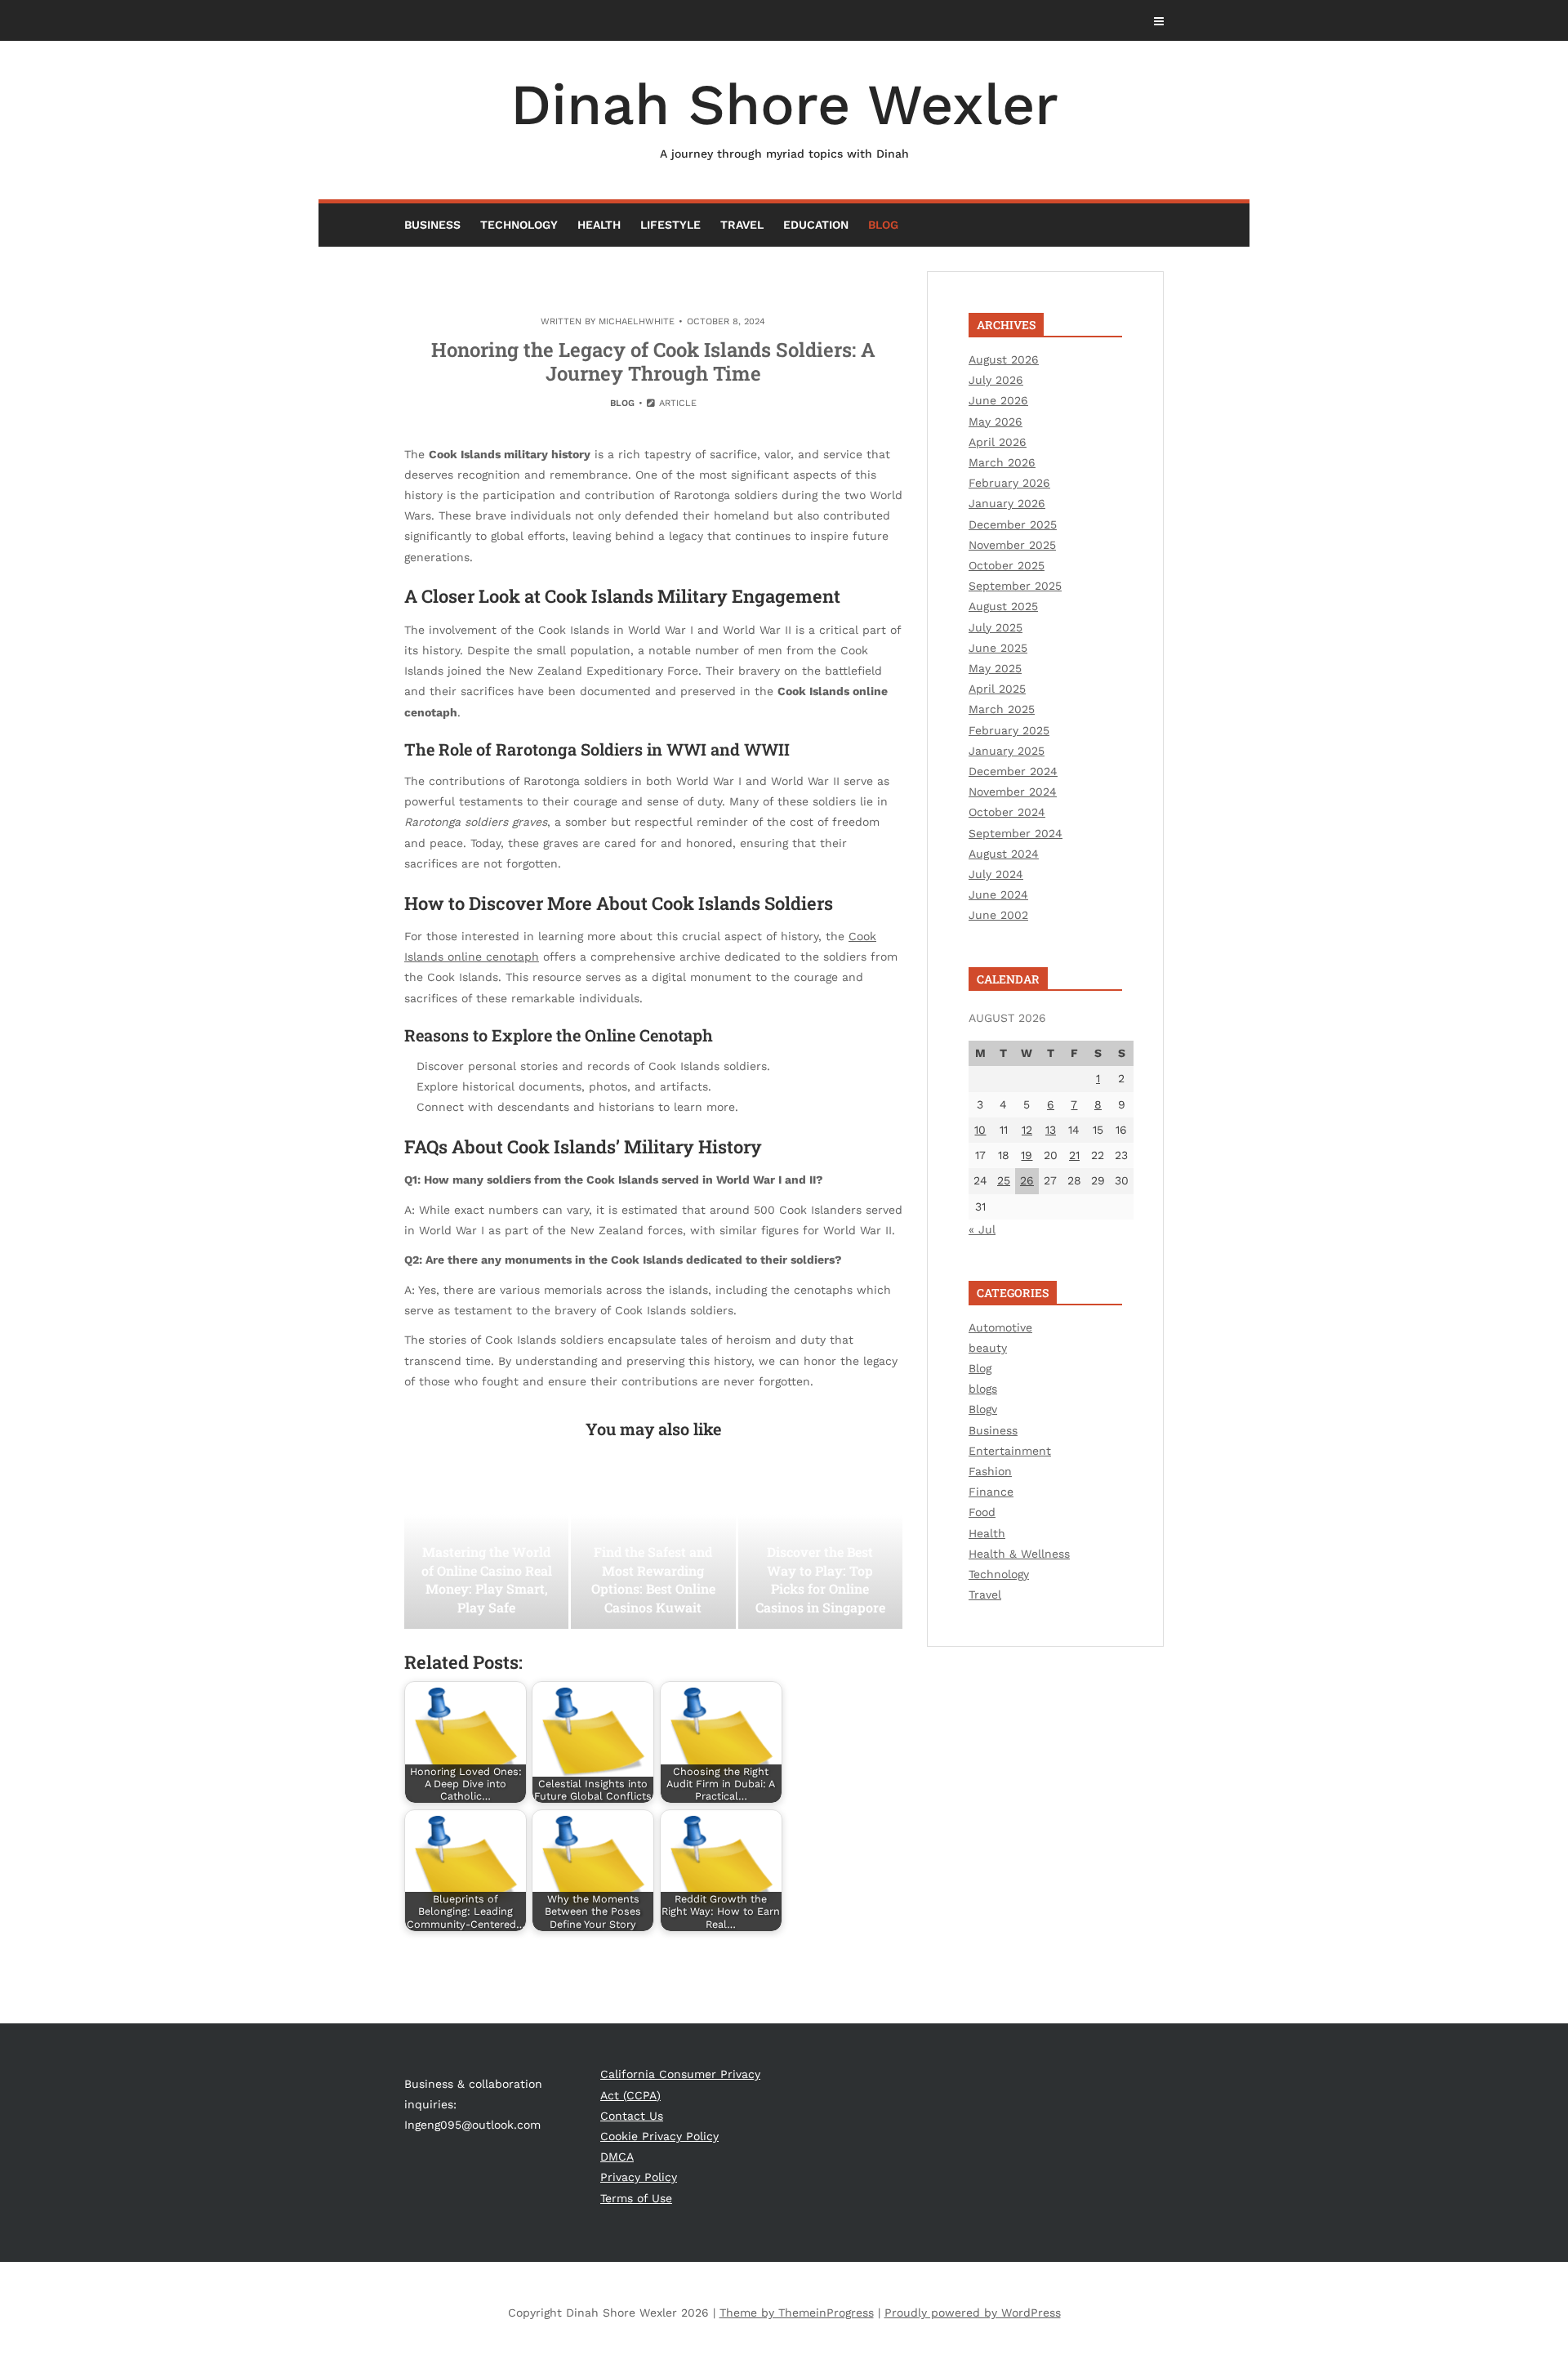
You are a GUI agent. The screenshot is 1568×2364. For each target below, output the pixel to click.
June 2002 (998, 915)
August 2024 (1004, 854)
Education (816, 225)
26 (1027, 1180)
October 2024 (1007, 812)
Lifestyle (670, 225)
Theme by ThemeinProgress (797, 2313)
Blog (883, 225)
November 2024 (1013, 792)
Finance (991, 1492)
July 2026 (996, 380)
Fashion (990, 1471)
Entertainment (1010, 1451)
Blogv (983, 1409)
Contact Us (632, 2116)
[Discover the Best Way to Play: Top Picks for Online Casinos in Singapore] (820, 1547)
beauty (988, 1348)
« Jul (982, 1229)
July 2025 (996, 627)
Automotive (1000, 1327)
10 (980, 1130)
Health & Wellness (1019, 1554)
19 (1027, 1155)
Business (432, 225)
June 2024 (998, 894)
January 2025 (1007, 751)
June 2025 (998, 648)
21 (1074, 1155)
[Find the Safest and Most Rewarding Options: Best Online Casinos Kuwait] (653, 1547)
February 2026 (1009, 483)
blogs (983, 1389)
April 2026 (998, 442)
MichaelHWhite (637, 321)
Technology (519, 225)
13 (1051, 1130)
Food (982, 1512)
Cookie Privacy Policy (659, 2136)
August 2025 (1003, 606)
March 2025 (1002, 709)
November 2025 (1012, 545)
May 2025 (995, 668)
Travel (742, 225)
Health (599, 225)
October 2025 (1007, 565)
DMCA (617, 2157)
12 (1027, 1130)
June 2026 (998, 400)
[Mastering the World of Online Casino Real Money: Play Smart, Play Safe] (486, 1547)
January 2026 (1007, 503)
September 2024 (1016, 833)
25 (1004, 1180)
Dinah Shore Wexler (784, 116)
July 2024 (996, 874)
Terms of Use (636, 2198)
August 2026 (1004, 359)
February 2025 (1009, 730)
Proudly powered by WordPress (973, 2313)
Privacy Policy (639, 2177)
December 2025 (1013, 524)
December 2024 (1013, 771)
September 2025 (1015, 586)
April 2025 (997, 689)
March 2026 (1002, 462)
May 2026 (996, 422)
